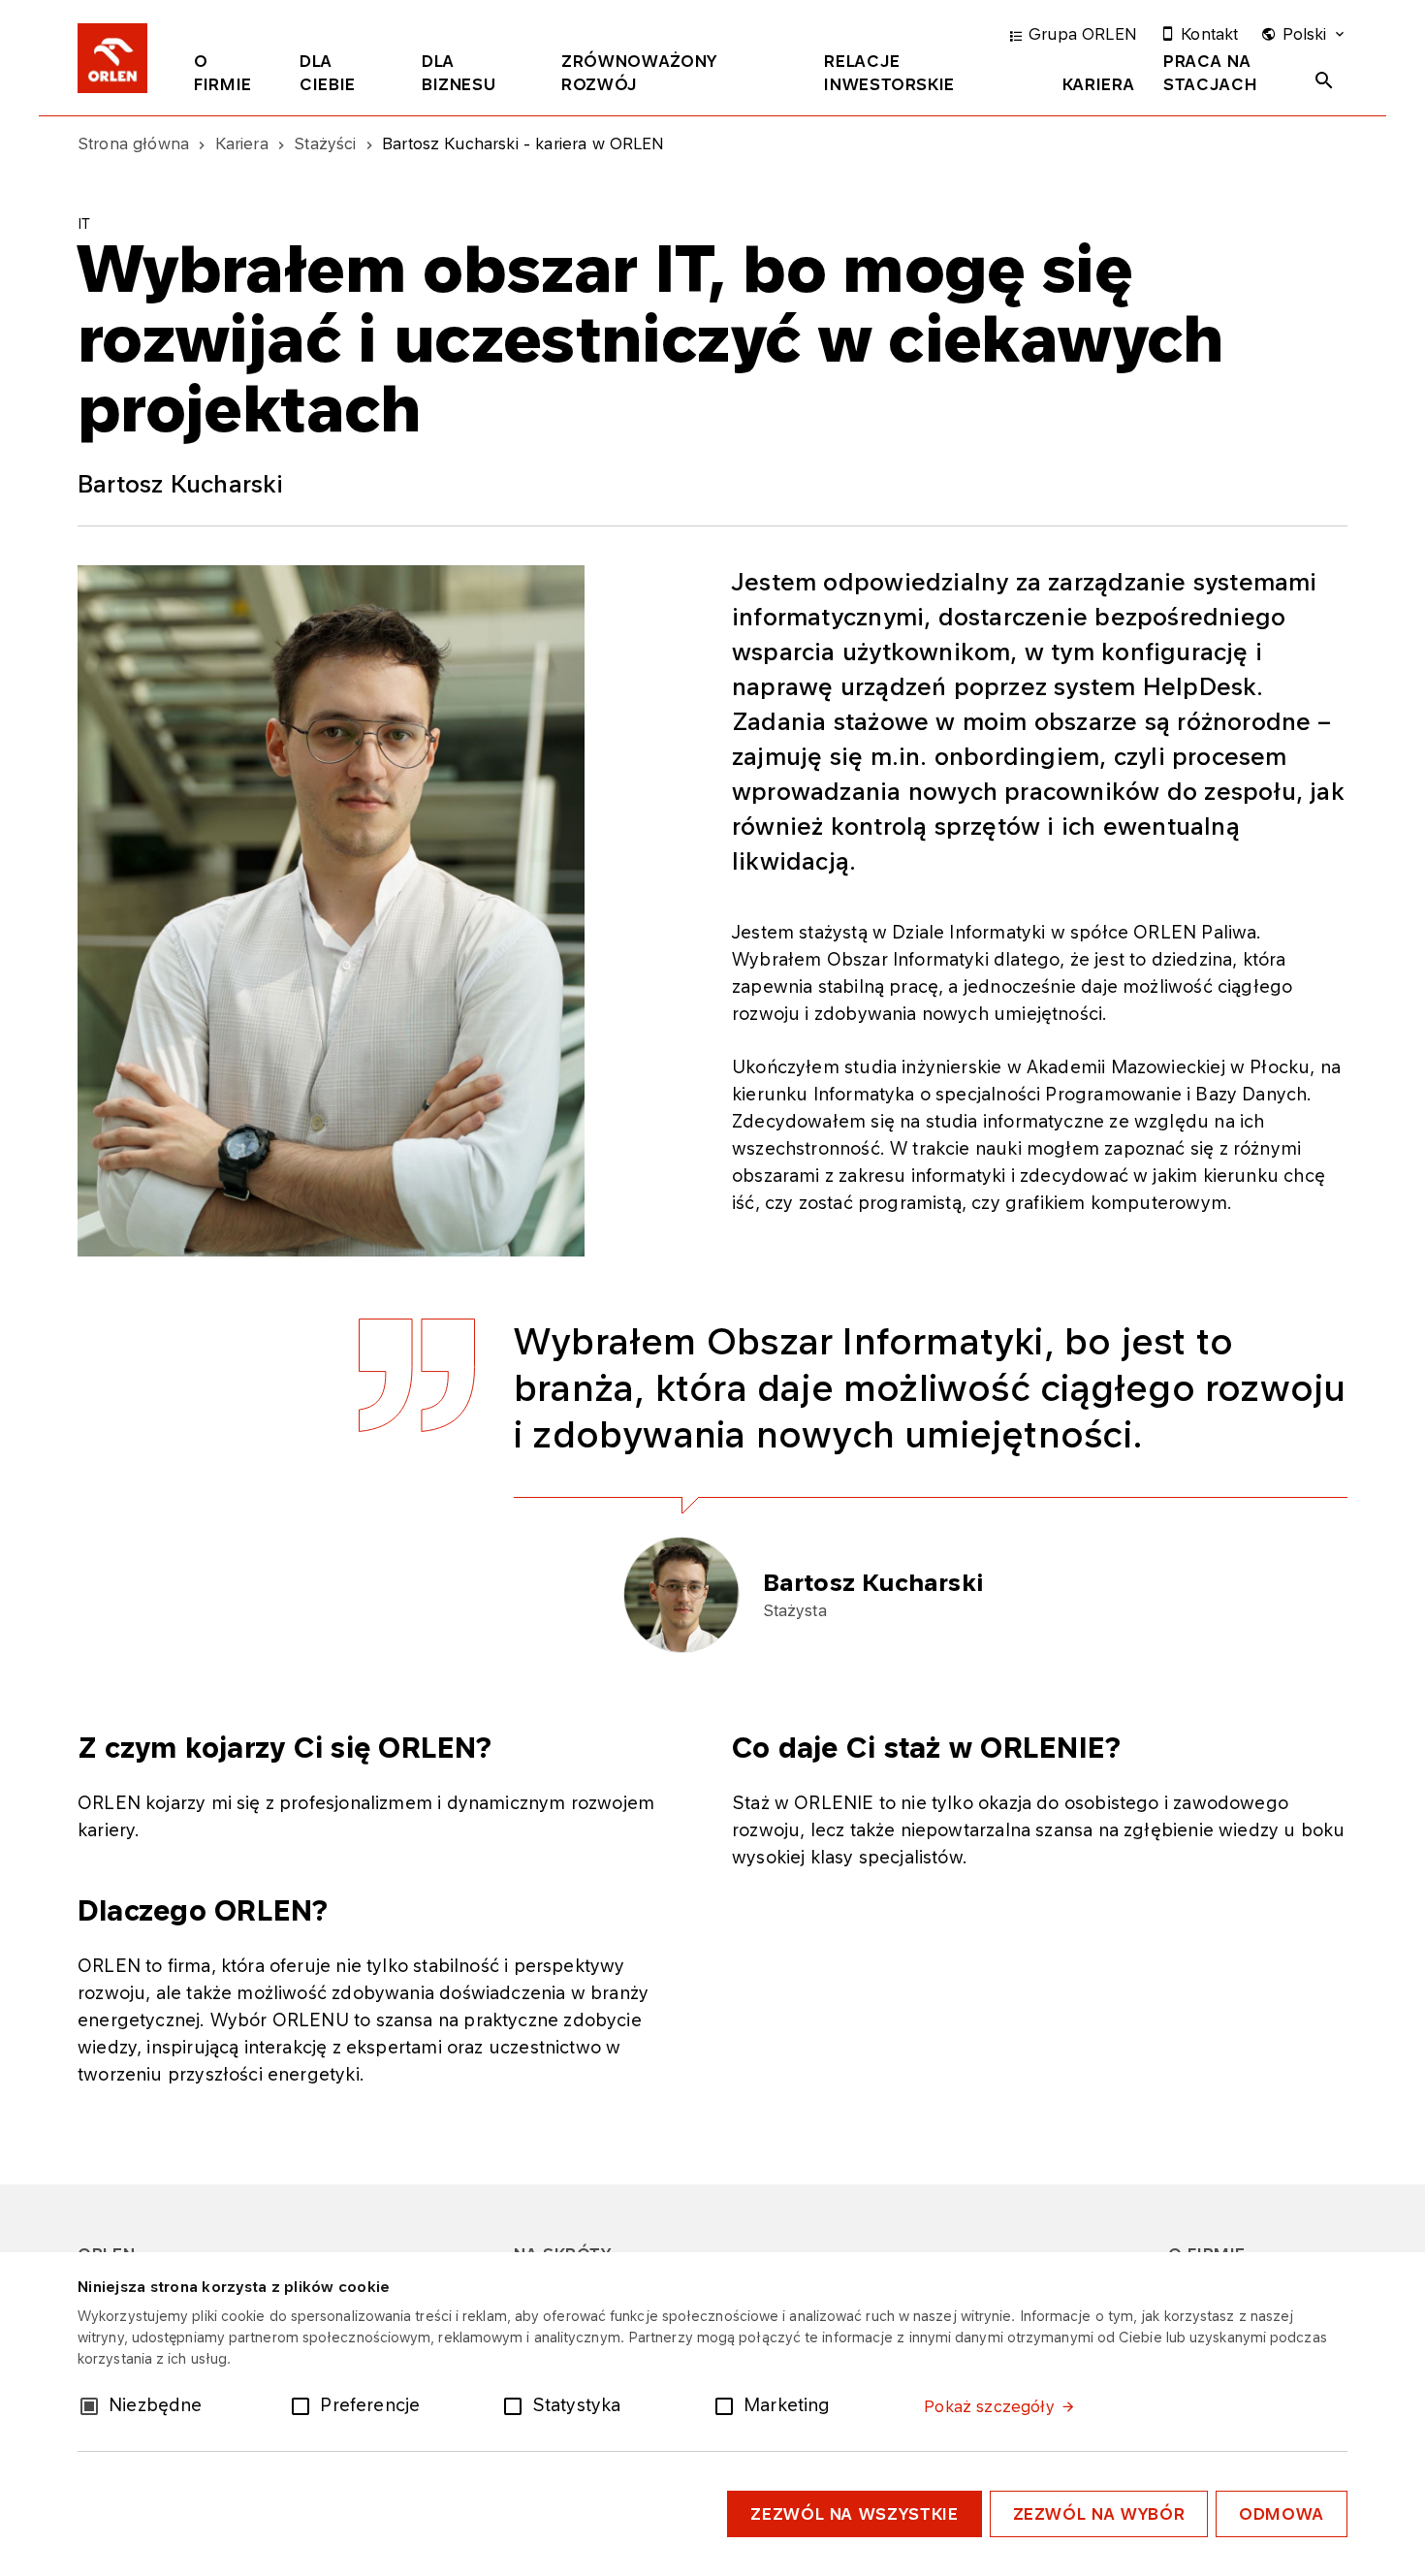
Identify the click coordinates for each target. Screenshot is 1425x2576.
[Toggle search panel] (1324, 80)
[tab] (232, 77)
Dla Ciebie (328, 73)
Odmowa (1282, 2514)
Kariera (1098, 84)
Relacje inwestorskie (889, 73)
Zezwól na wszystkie (854, 2514)
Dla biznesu (459, 73)
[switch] (304, 2404)
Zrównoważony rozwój (639, 73)
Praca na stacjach (1210, 73)
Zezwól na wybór (1099, 2514)
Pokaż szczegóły (989, 2406)
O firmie (223, 73)
